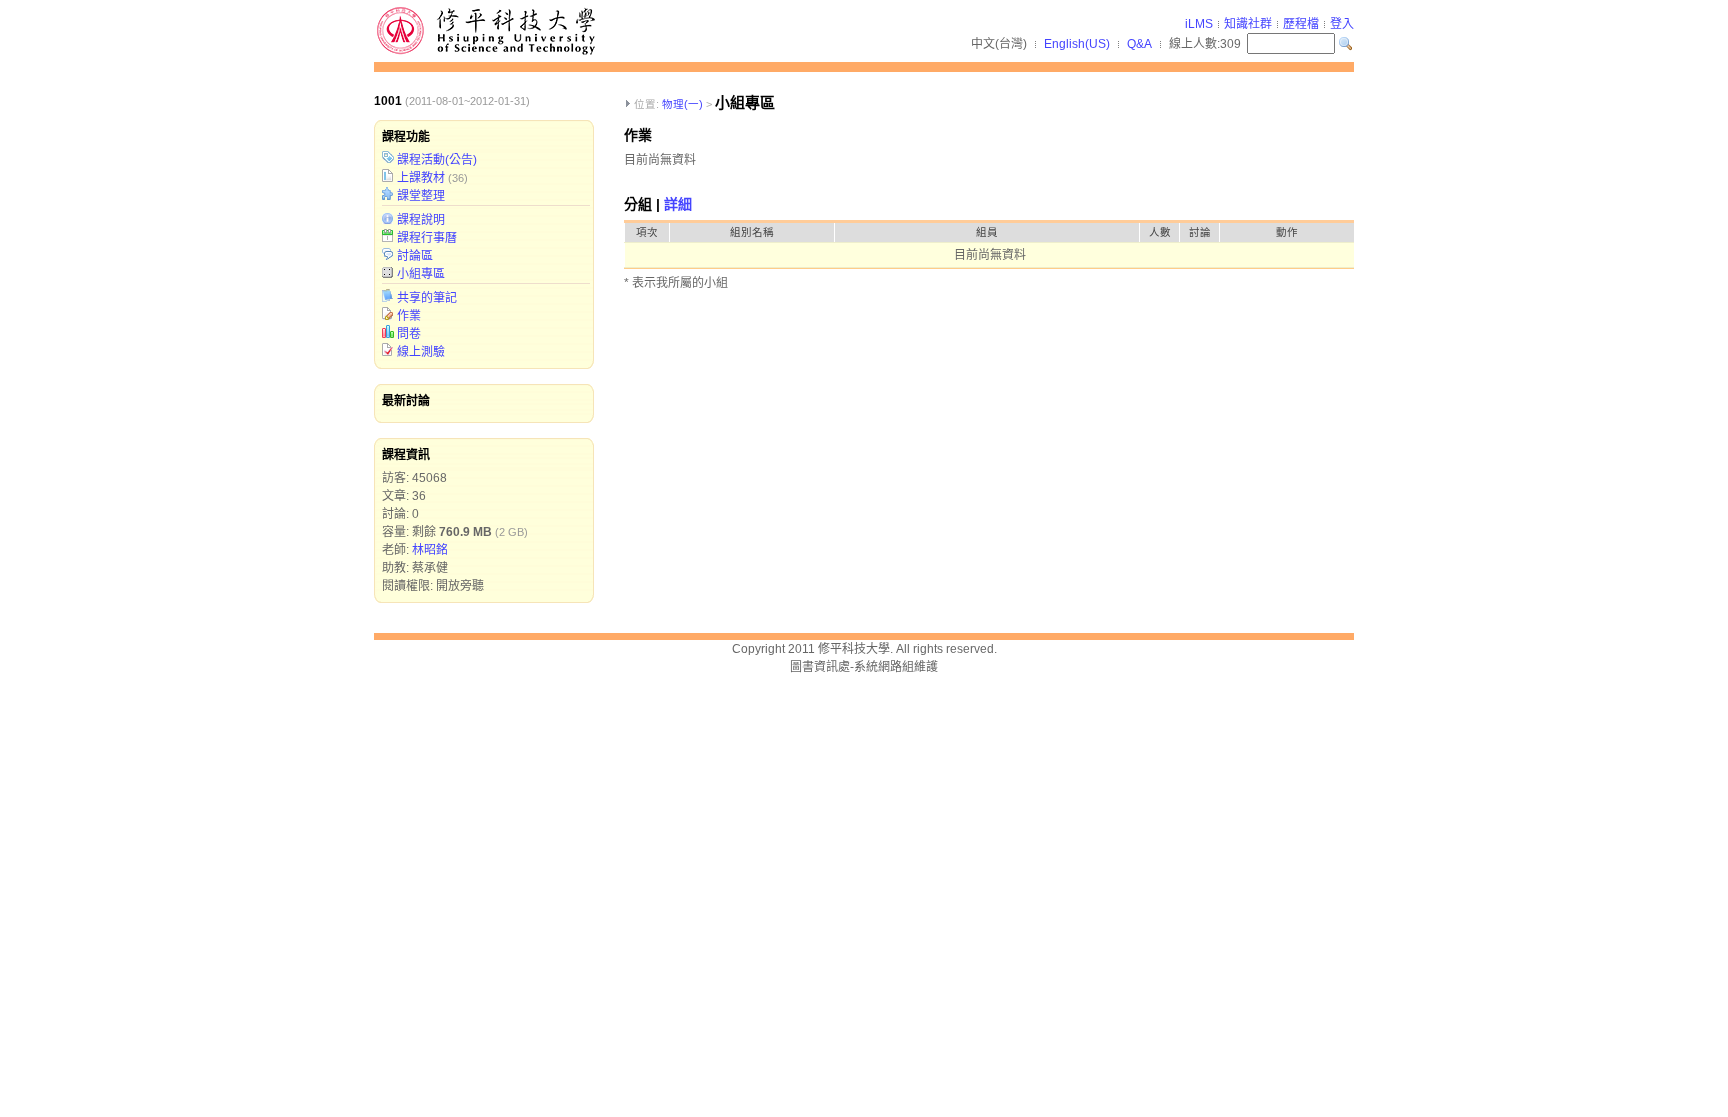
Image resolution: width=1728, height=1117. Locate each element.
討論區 (415, 256)
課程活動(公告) (437, 160)
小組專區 (421, 274)
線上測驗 (421, 352)
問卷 (409, 334)
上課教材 (421, 178)
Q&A (1139, 44)
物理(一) (682, 104)
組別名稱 (752, 232)
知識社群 (1248, 24)
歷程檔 (1301, 24)
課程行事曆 (427, 238)
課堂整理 (421, 196)
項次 (647, 232)
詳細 (678, 204)
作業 (409, 316)
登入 (1342, 24)
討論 (1200, 232)
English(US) (1077, 44)
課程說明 (421, 220)
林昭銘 (430, 550)
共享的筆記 (427, 298)
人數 (1160, 232)
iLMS (1199, 24)
